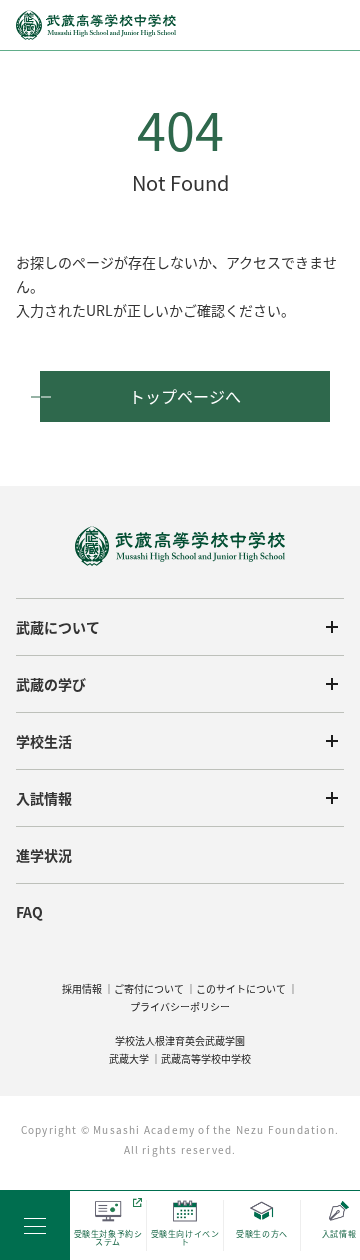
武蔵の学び (51, 684)
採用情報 (82, 988)
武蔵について (58, 627)
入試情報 (44, 798)
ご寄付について (149, 988)
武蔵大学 (129, 1058)
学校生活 (44, 741)
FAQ (29, 912)
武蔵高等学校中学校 (206, 1058)
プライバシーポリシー (180, 1006)
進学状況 (44, 855)
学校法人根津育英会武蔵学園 (180, 1040)
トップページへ (185, 396)
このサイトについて (241, 988)
